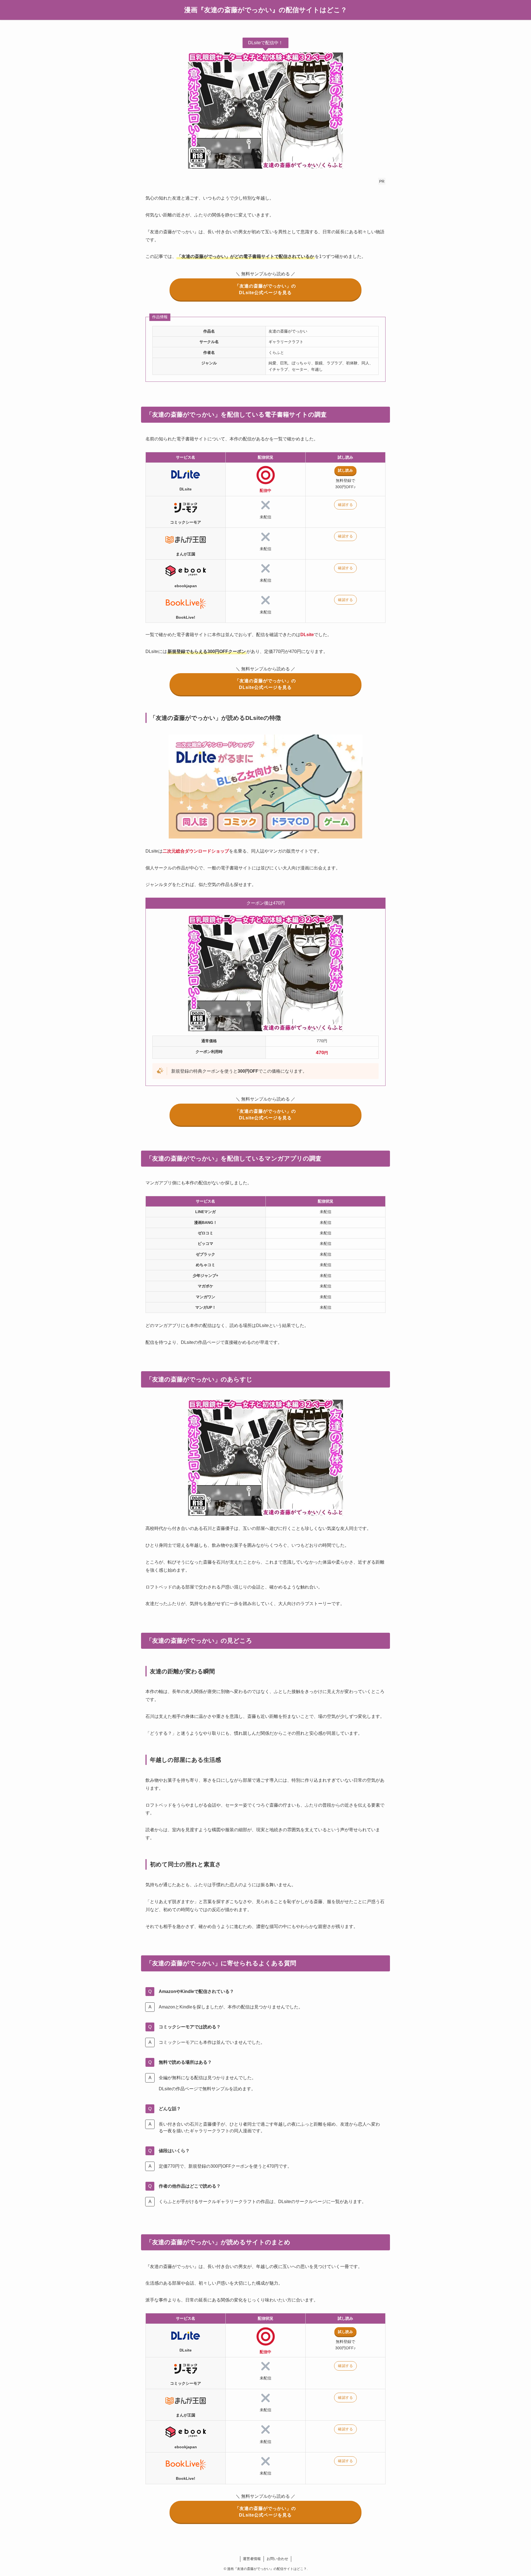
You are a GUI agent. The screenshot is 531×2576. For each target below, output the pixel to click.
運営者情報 (252, 2559)
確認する (345, 505)
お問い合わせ (277, 2559)
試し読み (345, 470)
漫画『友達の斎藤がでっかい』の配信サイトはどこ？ (266, 10)
